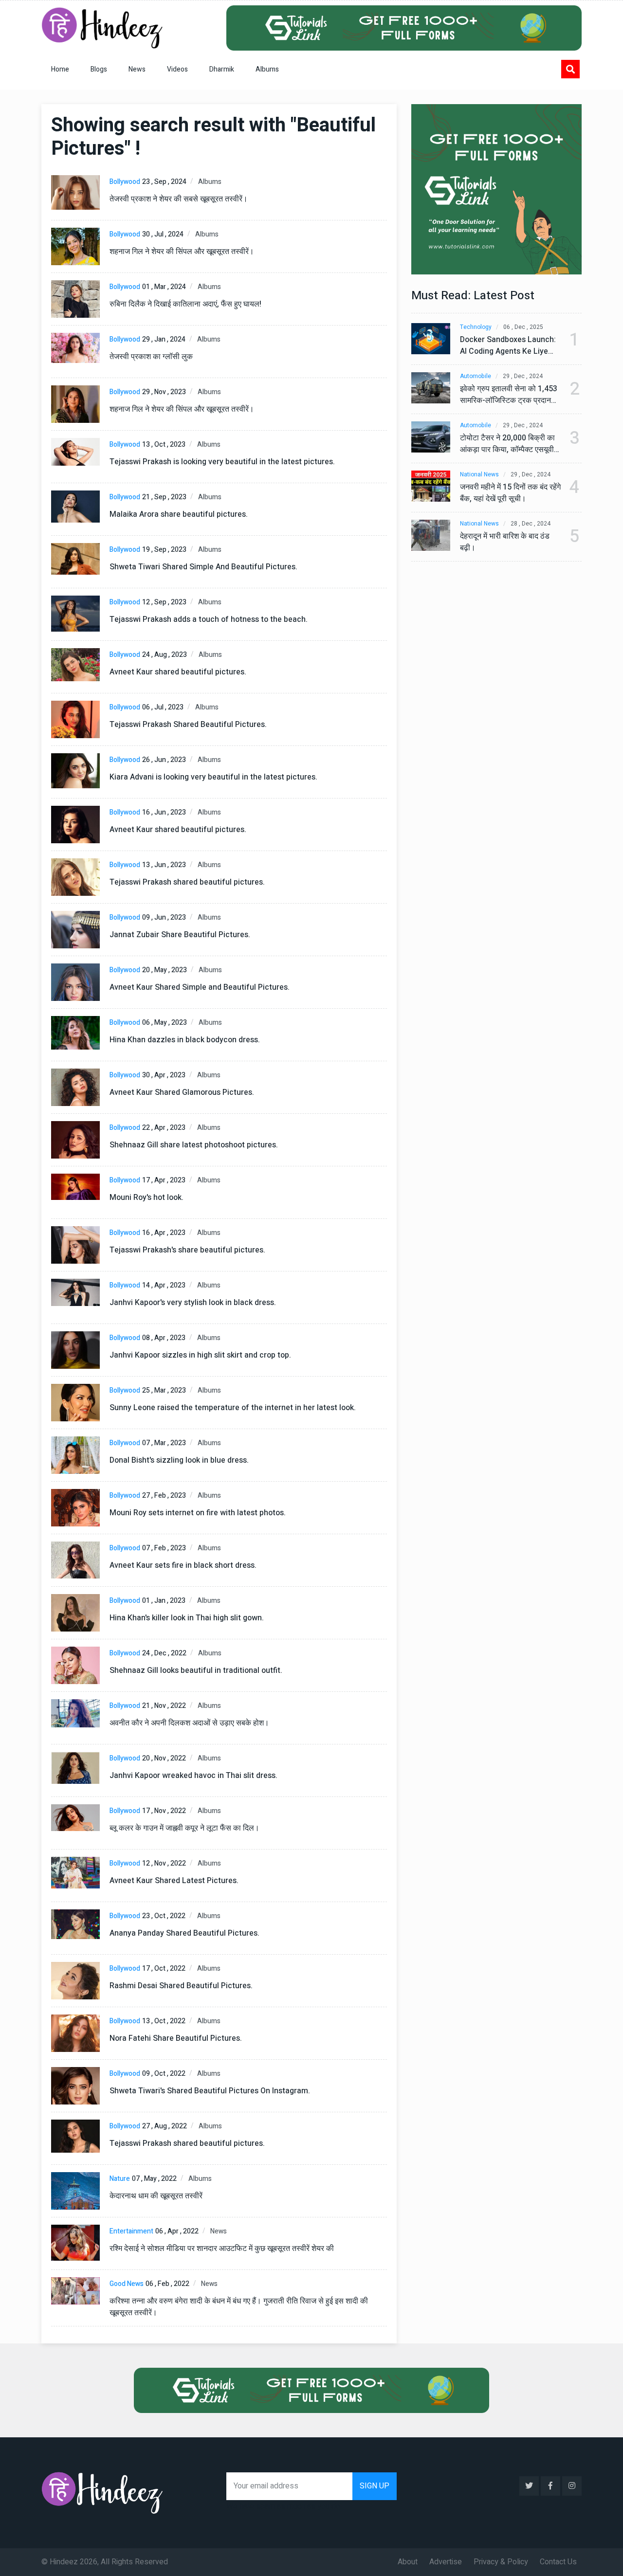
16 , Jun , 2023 (164, 812)
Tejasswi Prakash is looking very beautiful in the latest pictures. (222, 462)
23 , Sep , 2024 (164, 182)
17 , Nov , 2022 (164, 1811)
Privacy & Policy (501, 2562)
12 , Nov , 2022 (164, 1863)
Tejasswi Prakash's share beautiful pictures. (187, 1250)
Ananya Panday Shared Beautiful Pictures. (184, 1933)
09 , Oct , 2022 (164, 2074)
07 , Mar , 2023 (164, 1443)
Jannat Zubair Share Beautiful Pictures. (180, 935)
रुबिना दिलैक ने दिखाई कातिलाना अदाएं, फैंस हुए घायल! (185, 304)
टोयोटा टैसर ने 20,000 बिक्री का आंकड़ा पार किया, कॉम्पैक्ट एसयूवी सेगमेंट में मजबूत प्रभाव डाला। (507, 444)
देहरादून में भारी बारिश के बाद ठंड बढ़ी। (505, 542)
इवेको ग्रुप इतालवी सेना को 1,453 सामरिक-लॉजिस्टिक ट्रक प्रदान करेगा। (509, 395)
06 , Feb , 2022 (167, 2284)
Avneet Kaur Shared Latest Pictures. (174, 1881)
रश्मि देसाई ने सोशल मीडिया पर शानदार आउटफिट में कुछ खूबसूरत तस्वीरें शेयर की (222, 2249)
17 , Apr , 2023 (164, 1180)
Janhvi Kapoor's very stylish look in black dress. (193, 1303)
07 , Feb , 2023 (164, 1548)
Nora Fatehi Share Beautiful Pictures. (176, 2038)
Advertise (446, 2562)
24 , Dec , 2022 (164, 1653)
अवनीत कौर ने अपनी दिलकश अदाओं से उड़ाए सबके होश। (189, 1723)
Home (60, 69)
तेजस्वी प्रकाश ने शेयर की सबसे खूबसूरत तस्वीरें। (179, 199)
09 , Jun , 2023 (164, 917)
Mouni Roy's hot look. (147, 1197)
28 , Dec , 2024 (531, 524)
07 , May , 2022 (154, 2179)
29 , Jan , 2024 (164, 339)
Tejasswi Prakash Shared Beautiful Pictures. (188, 725)
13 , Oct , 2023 (164, 444)
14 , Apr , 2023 (164, 1285)
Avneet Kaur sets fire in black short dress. (183, 1565)
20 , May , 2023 (165, 970)
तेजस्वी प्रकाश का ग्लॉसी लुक (151, 357)
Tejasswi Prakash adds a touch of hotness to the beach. (209, 619)
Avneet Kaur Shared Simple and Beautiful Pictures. (200, 987)
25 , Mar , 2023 (164, 1390)
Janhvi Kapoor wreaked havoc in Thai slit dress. (193, 1776)
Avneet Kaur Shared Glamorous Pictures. (182, 1092)
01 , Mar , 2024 (164, 287)
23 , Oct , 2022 (164, 1916)
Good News (127, 2284)
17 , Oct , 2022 (164, 1968)
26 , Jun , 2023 (164, 760)
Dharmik (222, 69)
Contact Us (558, 2562)
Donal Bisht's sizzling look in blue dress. (179, 1460)
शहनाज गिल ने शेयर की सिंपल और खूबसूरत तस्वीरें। (182, 252)
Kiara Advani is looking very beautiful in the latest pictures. (213, 777)
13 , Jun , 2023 (164, 865)
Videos (177, 69)
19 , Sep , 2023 (164, 550)
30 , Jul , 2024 (163, 234)
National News (479, 475)
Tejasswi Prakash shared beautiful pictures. (187, 882)
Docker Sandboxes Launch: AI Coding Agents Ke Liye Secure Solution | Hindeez (508, 345)
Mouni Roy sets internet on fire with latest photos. (198, 1513)
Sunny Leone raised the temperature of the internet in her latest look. (233, 1408)
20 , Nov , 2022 (164, 1758)
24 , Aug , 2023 (165, 655)
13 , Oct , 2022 (164, 2021)
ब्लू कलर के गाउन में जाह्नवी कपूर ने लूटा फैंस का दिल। (184, 1828)
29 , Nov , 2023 (164, 392)
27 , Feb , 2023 (164, 1496)
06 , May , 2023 (165, 1023)
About (408, 2562)
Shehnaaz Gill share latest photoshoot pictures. (194, 1145)
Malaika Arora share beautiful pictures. (179, 514)
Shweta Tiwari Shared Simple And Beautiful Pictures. (203, 567)
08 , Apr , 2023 (164, 1338)
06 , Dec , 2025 (523, 327)
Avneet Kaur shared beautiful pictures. (178, 672)
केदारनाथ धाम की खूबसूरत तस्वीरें (156, 2196)
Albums (267, 69)
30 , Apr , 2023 (164, 1075)
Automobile (476, 376)
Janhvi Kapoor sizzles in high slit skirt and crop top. (200, 1355)
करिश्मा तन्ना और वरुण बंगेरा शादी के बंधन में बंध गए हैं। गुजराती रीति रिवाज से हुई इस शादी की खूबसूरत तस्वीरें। (239, 2307)
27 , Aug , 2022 (165, 2126)
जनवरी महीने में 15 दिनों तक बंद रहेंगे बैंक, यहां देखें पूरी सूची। (510, 493)
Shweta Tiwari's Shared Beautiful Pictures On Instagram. (210, 2091)
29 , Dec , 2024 (523, 376)
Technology (476, 327)
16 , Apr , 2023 (164, 1233)
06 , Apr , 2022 (177, 2231)
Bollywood (125, 182)
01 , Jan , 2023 (164, 1601)
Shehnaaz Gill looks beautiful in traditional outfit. (196, 1670)
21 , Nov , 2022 (164, 1706)
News (137, 69)
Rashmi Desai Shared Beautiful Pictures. (181, 1986)
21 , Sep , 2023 (164, 497)
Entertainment (131, 2231)
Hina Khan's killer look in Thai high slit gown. (187, 1618)
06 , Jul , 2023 (163, 707)
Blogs (99, 69)
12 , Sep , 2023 (164, 602)
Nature (120, 2179)
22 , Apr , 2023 (164, 1128)
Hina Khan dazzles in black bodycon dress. (185, 1040)
